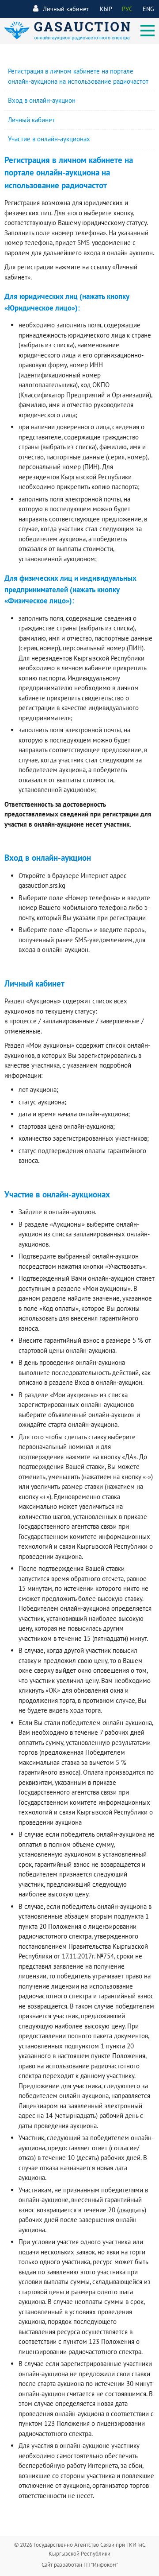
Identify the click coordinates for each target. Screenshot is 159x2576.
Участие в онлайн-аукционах (49, 139)
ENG (148, 9)
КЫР (106, 9)
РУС (127, 9)
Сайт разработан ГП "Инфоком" (80, 2565)
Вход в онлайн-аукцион (42, 100)
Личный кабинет (66, 9)
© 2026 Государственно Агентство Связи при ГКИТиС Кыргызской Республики (80, 2549)
